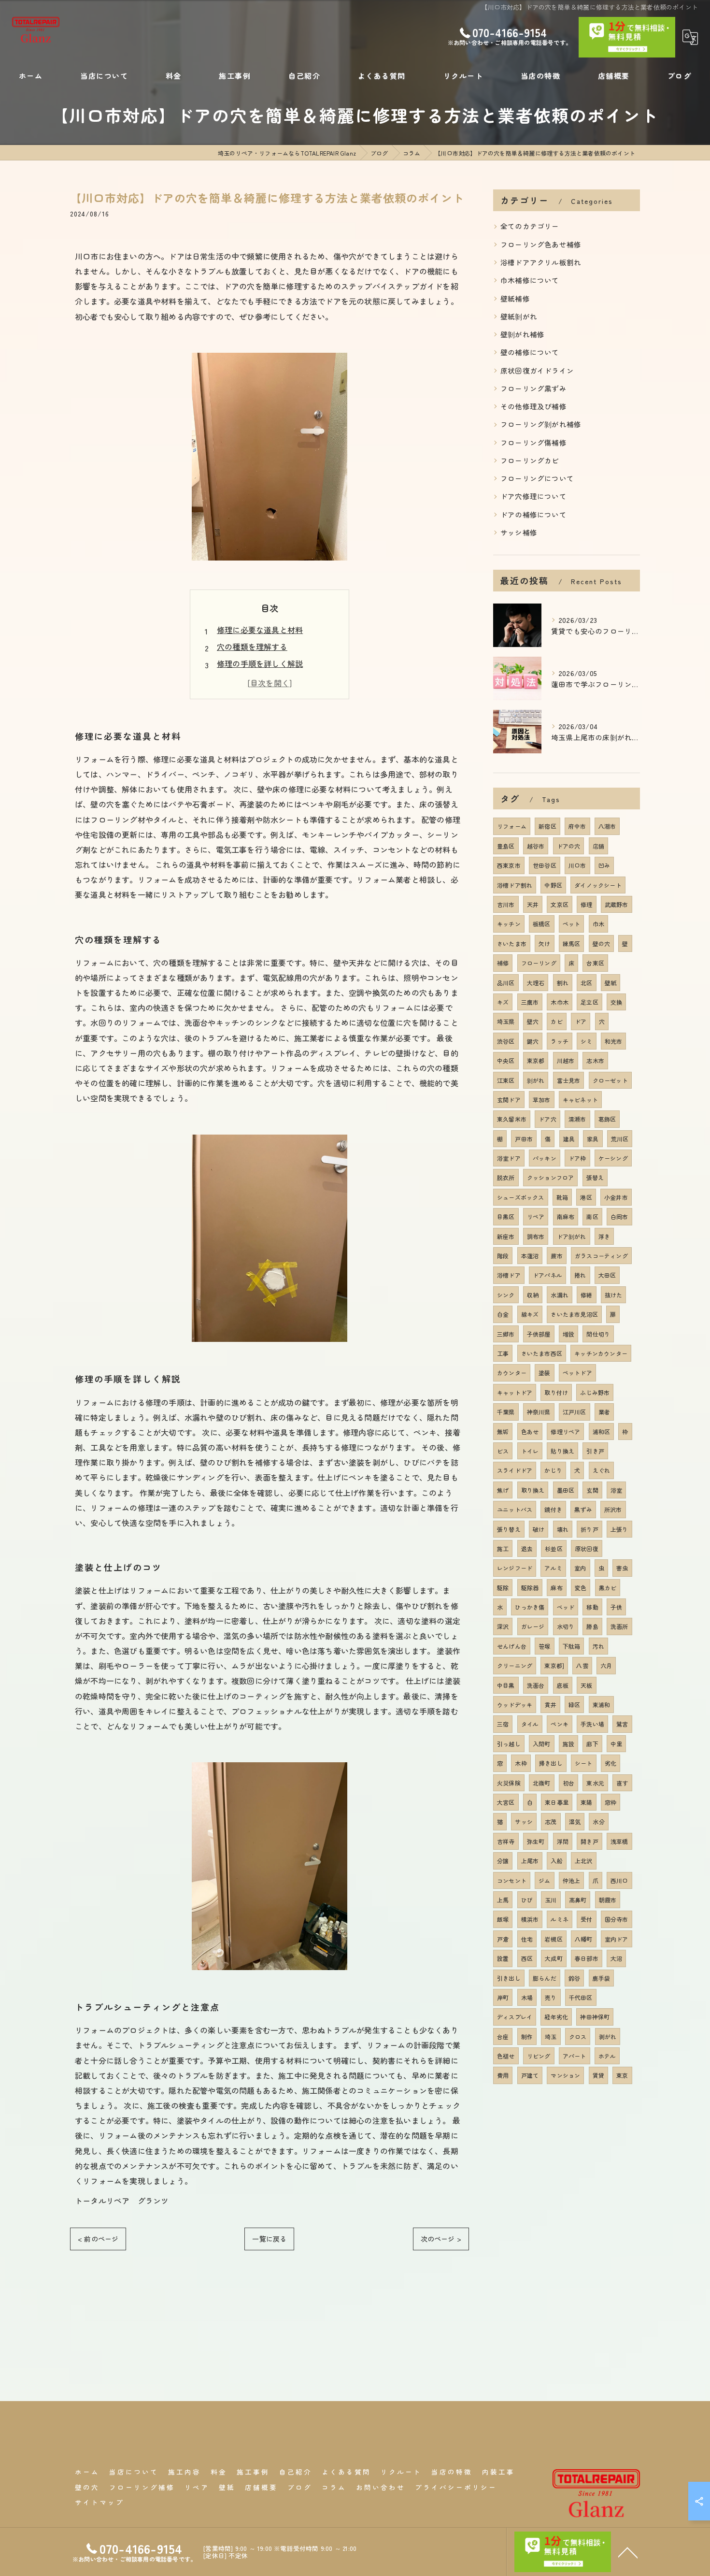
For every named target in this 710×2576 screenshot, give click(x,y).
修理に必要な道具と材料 (260, 630)
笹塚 (544, 1646)
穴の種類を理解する (252, 647)
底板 (563, 1685)
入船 (556, 1861)
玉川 (551, 1900)
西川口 (619, 1880)
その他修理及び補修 (533, 406)
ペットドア (577, 1373)
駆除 (503, 1588)
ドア (581, 1021)
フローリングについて (537, 478)
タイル (530, 1724)
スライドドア (515, 1470)
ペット (572, 924)
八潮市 (607, 826)
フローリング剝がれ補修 (541, 424)
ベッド (566, 1607)
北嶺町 (542, 1783)
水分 (598, 1821)
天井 (533, 904)
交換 (616, 1002)
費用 (503, 2075)
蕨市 (556, 1256)
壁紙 (611, 983)
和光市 (614, 1041)
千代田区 (581, 1997)
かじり (553, 1470)
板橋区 (542, 924)
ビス (503, 1451)
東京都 (536, 1060)
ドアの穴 (569, 846)
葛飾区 (607, 1119)
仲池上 (572, 1880)
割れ (563, 983)
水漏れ (560, 1295)
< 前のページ (98, 2239)
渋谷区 (506, 1041)
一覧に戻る (269, 2239)
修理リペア (565, 1432)
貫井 (550, 1705)
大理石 (536, 983)
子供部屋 (539, 1334)
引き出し (509, 1978)
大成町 (554, 1958)
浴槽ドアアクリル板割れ (541, 262)
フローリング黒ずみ (533, 388)
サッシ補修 (519, 532)
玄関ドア (509, 1100)
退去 (527, 1548)
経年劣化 (556, 2017)
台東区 (595, 963)
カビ (556, 1021)
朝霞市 (608, 1900)
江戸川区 (575, 1412)
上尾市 (530, 1861)
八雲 (582, 1665)
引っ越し (509, 1744)
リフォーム (512, 826)
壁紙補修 (515, 298)
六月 (606, 1665)
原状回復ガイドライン (537, 370)
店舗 (598, 846)
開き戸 (589, 1841)
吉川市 (506, 904)
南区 (592, 1216)
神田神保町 (595, 2017)
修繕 (586, 1295)
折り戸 (589, 1529)
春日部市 (587, 1958)
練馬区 (572, 943)
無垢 (503, 1432)
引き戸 (595, 1451)
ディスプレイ (515, 2017)
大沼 (616, 1958)
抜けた (614, 1295)
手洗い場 (592, 1724)
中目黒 (506, 1685)
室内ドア (617, 1939)
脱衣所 (506, 1177)
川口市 (577, 865)
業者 (604, 1412)
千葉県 (506, 1412)
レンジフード (515, 1568)
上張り (619, 1529)
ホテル (607, 2056)
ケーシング (613, 1158)
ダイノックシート (598, 885)
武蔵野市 (617, 904)
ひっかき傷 (530, 1607)
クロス (578, 2036)
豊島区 (506, 846)
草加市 (542, 1100)
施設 (568, 1744)
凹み (604, 865)
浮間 (563, 1841)
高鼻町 (578, 1900)
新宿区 (547, 826)
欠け (544, 943)
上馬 (503, 1900)
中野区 (553, 885)
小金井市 (616, 1197)
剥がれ (608, 2036)
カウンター (512, 1373)
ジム (544, 1880)
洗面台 (536, 1685)
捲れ (580, 1275)
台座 (503, 2036)
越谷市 (536, 846)
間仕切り (598, 1334)
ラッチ (560, 1041)
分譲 (503, 1861)
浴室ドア (509, 1158)
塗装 (544, 1373)
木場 (527, 1997)
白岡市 (619, 1216)
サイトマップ (99, 2502)
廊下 (592, 1744)
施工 (503, 1548)
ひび (527, 1900)
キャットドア (515, 1392)
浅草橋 (619, 1841)
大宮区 (506, 1802)
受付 (586, 1919)
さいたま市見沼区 (574, 1314)
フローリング (539, 963)
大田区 (607, 1275)
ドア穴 (547, 1119)
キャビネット (580, 1100)
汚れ (598, 1646)
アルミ (553, 1568)
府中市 (577, 826)
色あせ (530, 1432)
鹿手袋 (602, 1978)
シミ (586, 1041)
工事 (503, 1353)
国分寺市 (617, 1919)
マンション (565, 2075)
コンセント (512, 1880)
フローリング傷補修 (533, 442)
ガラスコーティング (601, 1256)
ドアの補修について (533, 514)
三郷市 (506, 1334)
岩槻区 (554, 1939)
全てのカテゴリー (530, 226)
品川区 (506, 983)
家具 (593, 1139)
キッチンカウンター (601, 1353)
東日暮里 (557, 1802)
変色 (581, 1588)
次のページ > (441, 2239)
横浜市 (530, 1919)
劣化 (611, 1763)
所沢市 (613, 1509)
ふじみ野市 (595, 1392)
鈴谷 (574, 1978)
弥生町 (536, 1841)
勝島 (592, 1626)
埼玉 (551, 2036)
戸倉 (503, 1939)
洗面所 (619, 1626)
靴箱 (562, 1197)
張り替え (509, 1529)
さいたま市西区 (542, 1353)
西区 (527, 1958)
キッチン (509, 924)
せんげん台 (512, 1646)
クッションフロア (551, 1177)
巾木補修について (530, 280)
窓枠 (611, 1802)
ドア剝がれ (572, 1236)
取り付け (556, 1392)
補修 (503, 963)
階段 (503, 1256)
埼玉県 (506, 1021)
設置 (503, 1958)
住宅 (527, 1939)
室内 (580, 1568)
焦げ (503, 1490)
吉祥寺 (506, 1841)
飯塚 (503, 1919)
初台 (568, 1783)
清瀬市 (577, 1119)
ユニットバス (515, 1509)
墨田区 (566, 1490)
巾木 (598, 924)
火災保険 (509, 1783)
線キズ (530, 1314)
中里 (616, 1744)
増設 (568, 1334)
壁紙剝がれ (519, 316)
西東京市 (509, 865)
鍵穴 (533, 1041)
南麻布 (566, 1216)
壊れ (563, 1529)
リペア (536, 1216)
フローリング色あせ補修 (541, 244)
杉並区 (554, 1548)
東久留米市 (512, 1119)
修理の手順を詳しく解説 (260, 663)
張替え (595, 1177)
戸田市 (524, 1139)
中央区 (506, 1060)
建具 (569, 1139)
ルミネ (560, 1919)
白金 (503, 1314)
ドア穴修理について (533, 496)
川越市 (566, 1060)
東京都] (554, 1665)
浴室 (616, 1490)
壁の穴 (602, 943)
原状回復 (587, 1548)
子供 (616, 1607)
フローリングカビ (530, 460)
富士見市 (569, 1080)
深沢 (503, 1626)
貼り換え (562, 1451)
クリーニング (515, 1665)
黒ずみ (583, 1509)
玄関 (592, 1490)
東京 (622, 2075)
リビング (539, 2056)
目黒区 (506, 1216)
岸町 (503, 1997)
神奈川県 (539, 1412)
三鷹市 (530, 1002)
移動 (592, 1607)
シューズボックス (521, 1197)
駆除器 (530, 1588)
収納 (533, 1295)
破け (539, 1529)
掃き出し (551, 1763)
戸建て (530, 2075)
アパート (575, 2056)
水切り (566, 1626)
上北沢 (584, 1861)
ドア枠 (577, 1158)
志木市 (595, 1060)
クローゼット (610, 1080)
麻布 (556, 1588)
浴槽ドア (509, 1275)
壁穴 (533, 1021)
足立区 (589, 1002)
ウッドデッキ (515, 1705)
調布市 (536, 1236)
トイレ (530, 1451)
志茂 (551, 1821)
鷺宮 (622, 1724)
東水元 (595, 1783)
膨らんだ (545, 1978)
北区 (586, 983)
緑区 (574, 1705)
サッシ (524, 1821)
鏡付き (553, 1509)
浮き (604, 1236)
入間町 (542, 1744)
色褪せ (506, 2056)
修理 (586, 904)
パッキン (545, 1158)
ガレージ (533, 1626)
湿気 (575, 1821)
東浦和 (602, 1705)
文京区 (560, 904)
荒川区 (620, 1139)
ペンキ (560, 1724)
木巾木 (560, 1002)
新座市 (506, 1236)
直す (622, 1783)
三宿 (503, 1724)
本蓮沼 (530, 1256)
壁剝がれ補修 (522, 334)
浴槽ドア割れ (515, 885)
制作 (527, 2036)
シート (584, 1763)
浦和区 (602, 1432)
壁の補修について (530, 352)
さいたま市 (512, 943)
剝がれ (536, 1080)
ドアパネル (547, 1275)
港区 (586, 1197)
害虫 (622, 1568)
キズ (503, 1002)
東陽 (586, 1802)
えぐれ (602, 1470)
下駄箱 (572, 1646)
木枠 (521, 1763)
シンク (506, 1295)
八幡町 (584, 1939)
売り (551, 1997)
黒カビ (608, 1588)
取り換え (533, 1490)
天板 (586, 1685)
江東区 (506, 1080)
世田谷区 (545, 865)
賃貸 (598, 2075)
